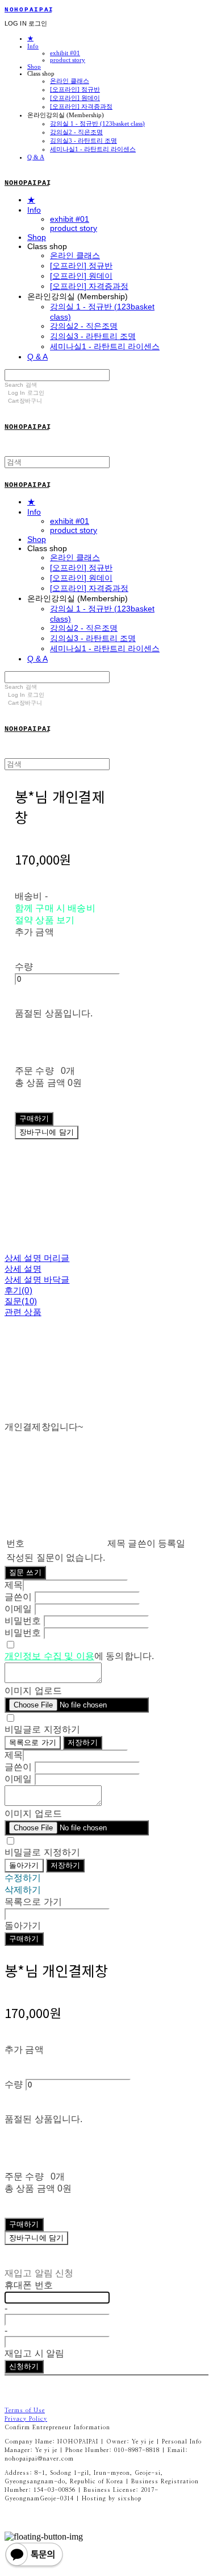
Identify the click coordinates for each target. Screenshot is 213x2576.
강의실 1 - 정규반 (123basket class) (97, 123)
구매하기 (24, 1939)
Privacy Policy (26, 2419)
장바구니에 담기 (36, 2238)
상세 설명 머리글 (37, 1258)
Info (33, 46)
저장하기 (83, 1742)
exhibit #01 (65, 53)
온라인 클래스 (70, 81)
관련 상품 (23, 1312)
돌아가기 (24, 1865)
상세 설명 (23, 1269)
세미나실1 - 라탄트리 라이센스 (93, 149)
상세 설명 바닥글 (37, 1279)
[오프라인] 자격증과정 (81, 106)
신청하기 (24, 2366)
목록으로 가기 (33, 1742)
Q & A (36, 157)
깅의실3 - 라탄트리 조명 (83, 140)
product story (68, 60)
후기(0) (18, 1290)
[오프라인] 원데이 (75, 98)
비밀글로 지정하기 (42, 1729)
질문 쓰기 (25, 1572)
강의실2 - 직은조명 (76, 132)
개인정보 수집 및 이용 (49, 1656)
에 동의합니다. (79, 1656)
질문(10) (21, 1301)
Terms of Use (25, 2410)
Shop (34, 67)
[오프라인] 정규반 (75, 89)
